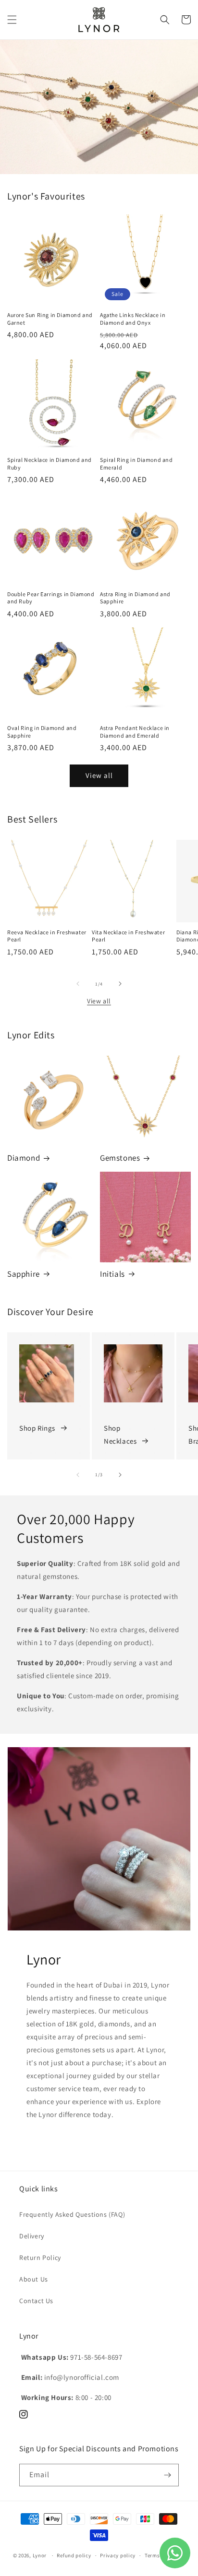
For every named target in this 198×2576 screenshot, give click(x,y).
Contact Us (36, 2301)
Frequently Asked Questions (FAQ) (72, 2214)
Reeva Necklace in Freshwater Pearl (47, 936)
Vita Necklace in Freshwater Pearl (128, 936)
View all (99, 775)
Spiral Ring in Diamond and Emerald (136, 464)
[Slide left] (78, 984)
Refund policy (74, 2555)
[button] (12, 20)
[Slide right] (120, 984)
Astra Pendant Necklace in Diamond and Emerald (135, 732)
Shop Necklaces (120, 1435)
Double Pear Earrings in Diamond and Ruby (51, 598)
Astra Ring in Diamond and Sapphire (135, 598)
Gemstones (120, 1158)
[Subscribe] (168, 2475)
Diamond (24, 1158)
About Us (34, 2279)
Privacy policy (118, 2555)
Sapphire (24, 1274)
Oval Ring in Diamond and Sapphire (42, 732)
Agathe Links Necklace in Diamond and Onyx (133, 319)
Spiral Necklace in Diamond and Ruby (49, 464)
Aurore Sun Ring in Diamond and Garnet (50, 319)
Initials (112, 1274)
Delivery (32, 2236)
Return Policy (40, 2258)
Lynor (40, 2555)
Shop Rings (37, 1428)
